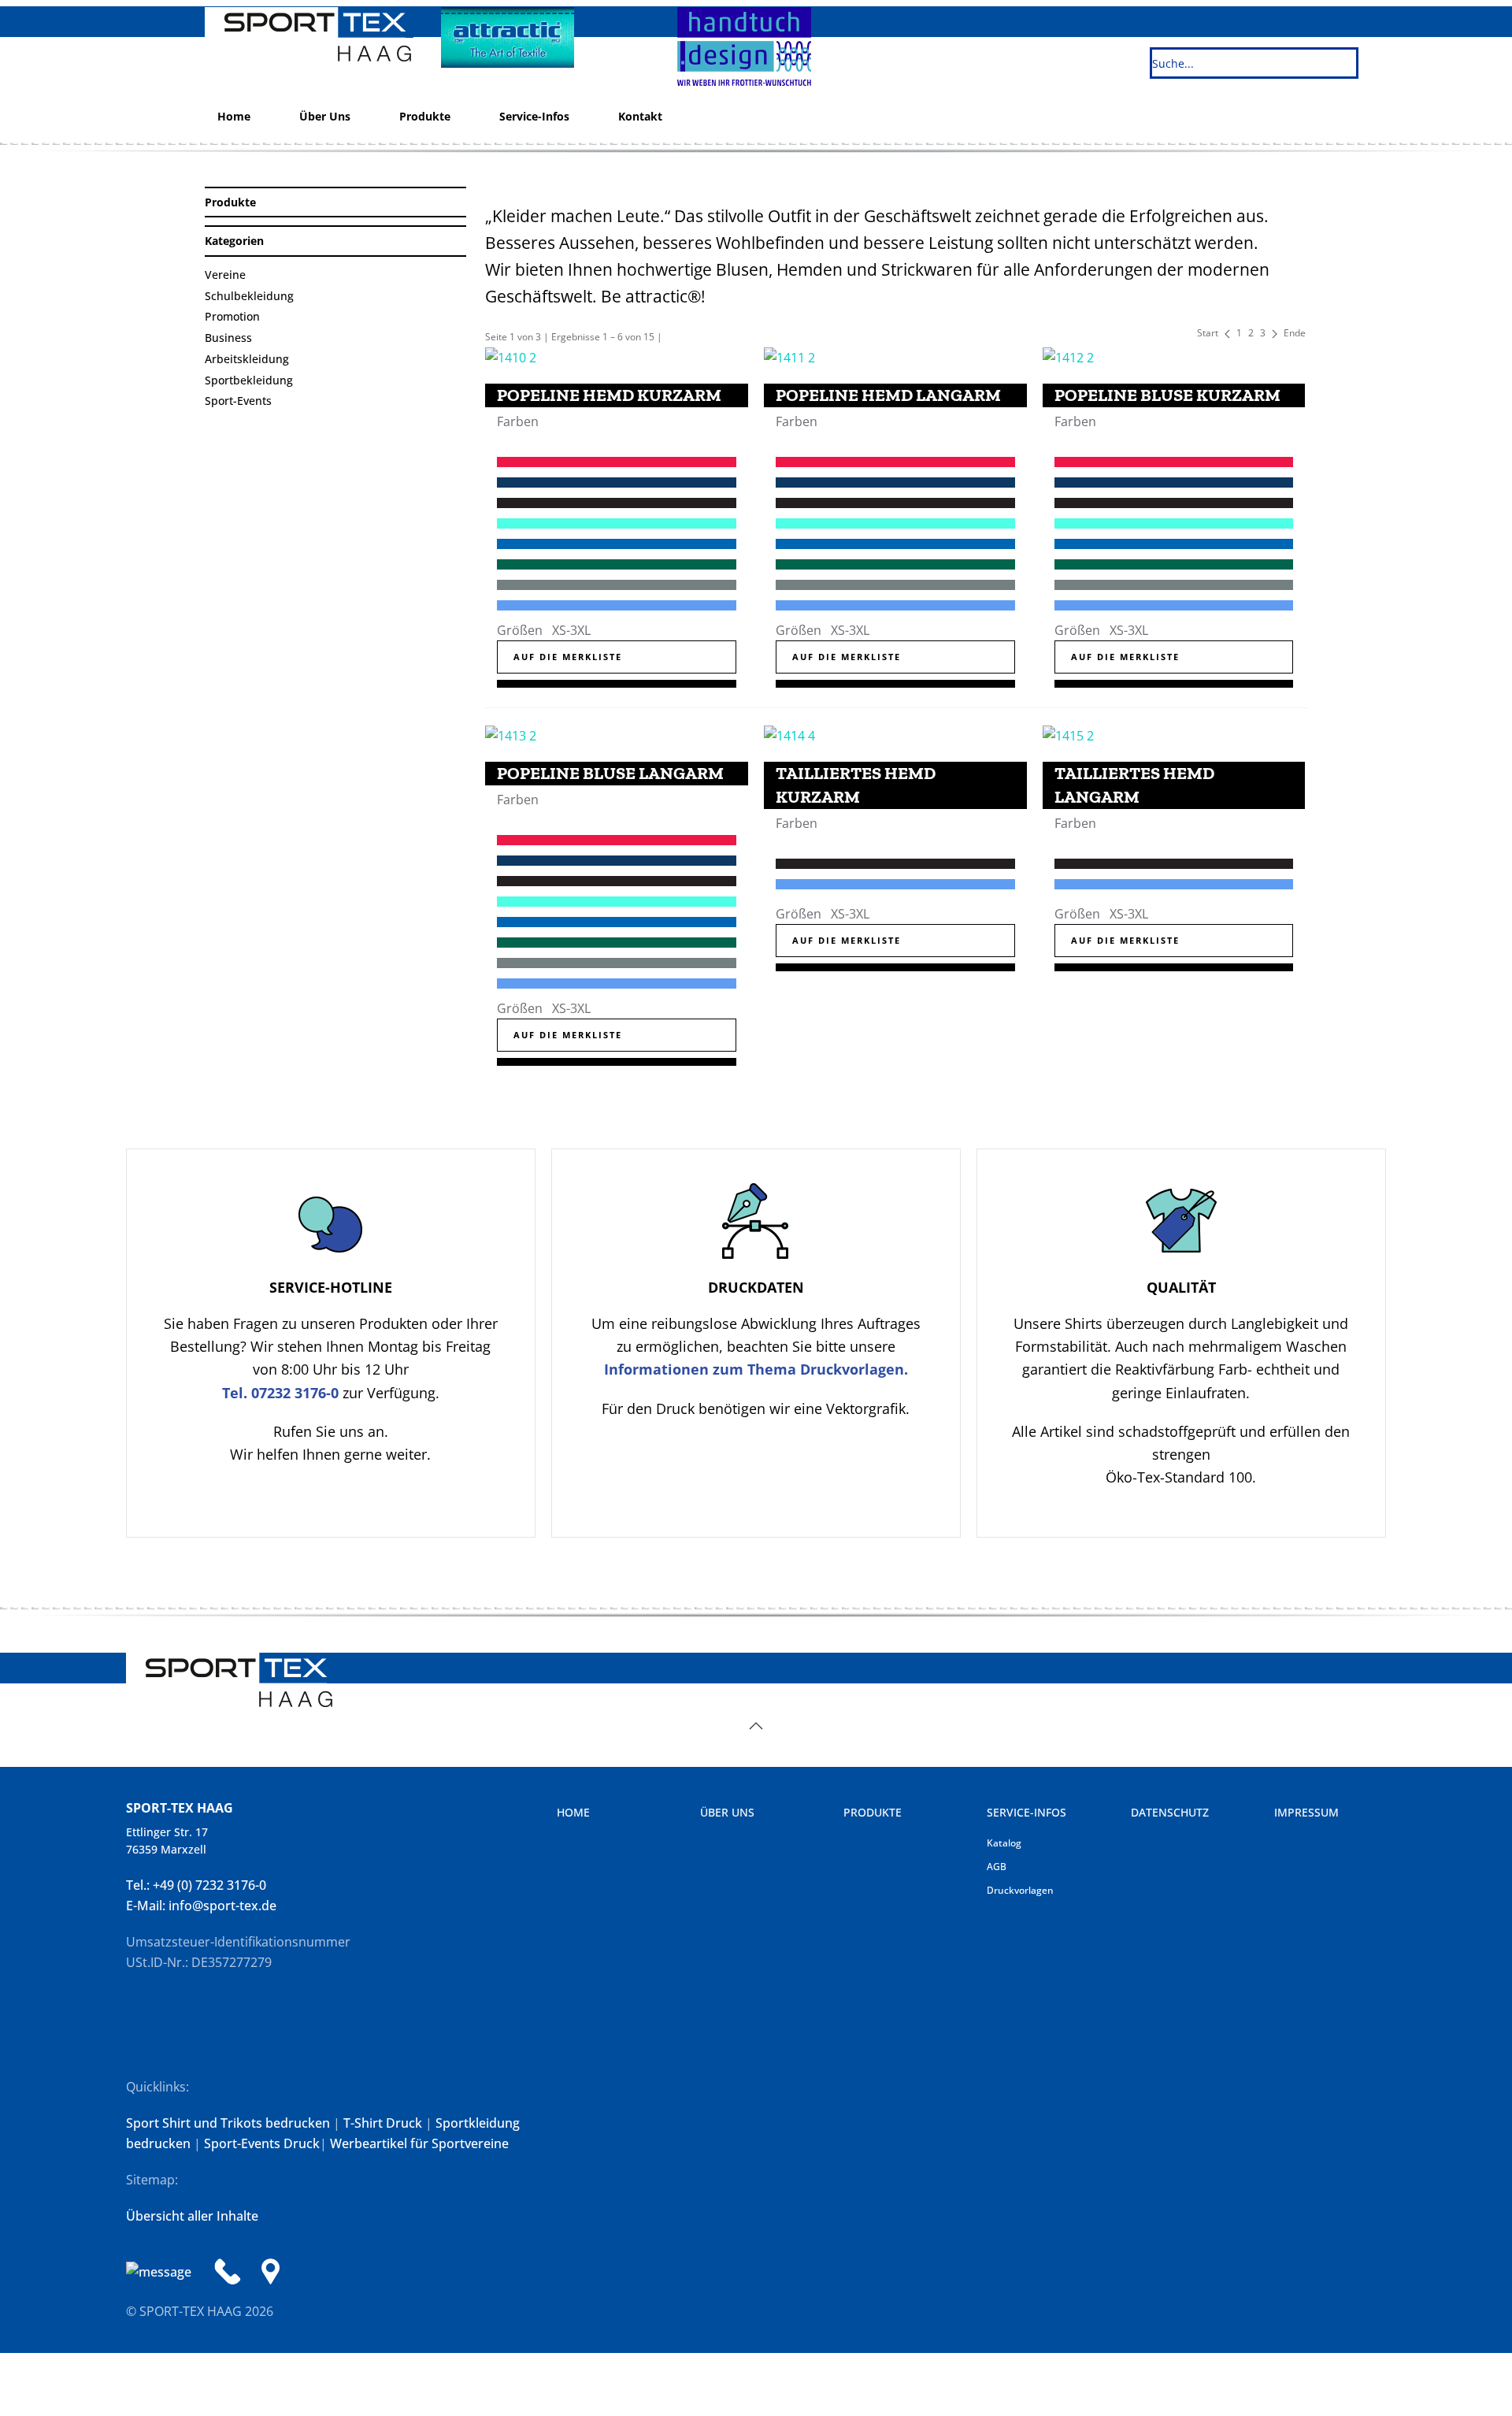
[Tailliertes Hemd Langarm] (1068, 734)
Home (234, 116)
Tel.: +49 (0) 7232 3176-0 (196, 1885)
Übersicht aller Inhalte (192, 2216)
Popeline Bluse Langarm (610, 773)
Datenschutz (1170, 1812)
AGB (997, 1867)
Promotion (232, 316)
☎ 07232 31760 (1401, 485)
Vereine (225, 275)
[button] (756, 1726)
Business (228, 338)
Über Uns (325, 116)
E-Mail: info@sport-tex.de (201, 1906)
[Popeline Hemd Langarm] (789, 356)
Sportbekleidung (249, 380)
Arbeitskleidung (247, 359)
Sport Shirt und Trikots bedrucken (228, 2123)
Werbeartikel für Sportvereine (419, 2143)
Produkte (425, 116)
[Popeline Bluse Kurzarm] (1068, 356)
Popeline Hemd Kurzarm (609, 395)
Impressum (1306, 1812)
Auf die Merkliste (568, 657)
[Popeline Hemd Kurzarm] (511, 356)
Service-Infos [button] (534, 116)
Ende (1295, 333)
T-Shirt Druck (383, 2123)
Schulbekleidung (249, 296)
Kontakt (640, 116)
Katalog (1004, 1843)
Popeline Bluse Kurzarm (1167, 395)
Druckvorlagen (1020, 1890)
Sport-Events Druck (262, 2143)
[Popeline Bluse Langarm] (511, 734)
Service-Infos (1027, 1812)
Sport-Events (238, 401)
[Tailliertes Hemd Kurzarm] (789, 734)
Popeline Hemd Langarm (888, 395)
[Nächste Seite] (1275, 333)
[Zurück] (1227, 333)
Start (1208, 333)
